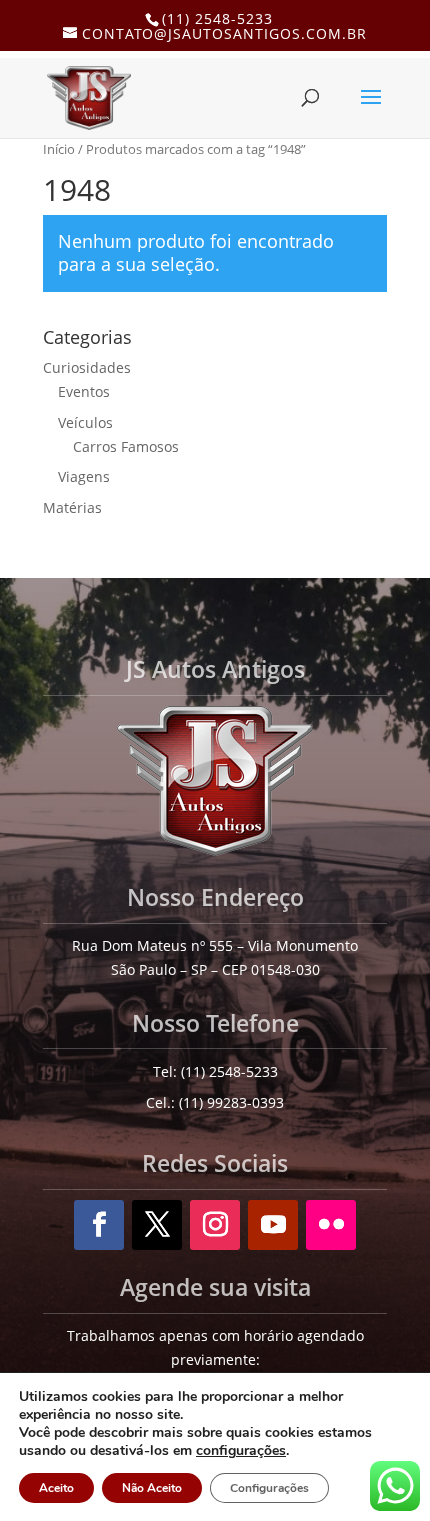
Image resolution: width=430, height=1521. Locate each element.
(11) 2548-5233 (217, 18)
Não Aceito (152, 1488)
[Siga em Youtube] (273, 1225)
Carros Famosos (126, 446)
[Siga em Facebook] (99, 1225)
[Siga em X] (157, 1225)
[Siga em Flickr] (331, 1225)
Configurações (269, 1488)
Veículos (85, 422)
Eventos (84, 391)
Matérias (72, 507)
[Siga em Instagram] (215, 1225)
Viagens (84, 476)
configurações (241, 1451)
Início (59, 149)
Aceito (56, 1488)
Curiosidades (87, 367)
